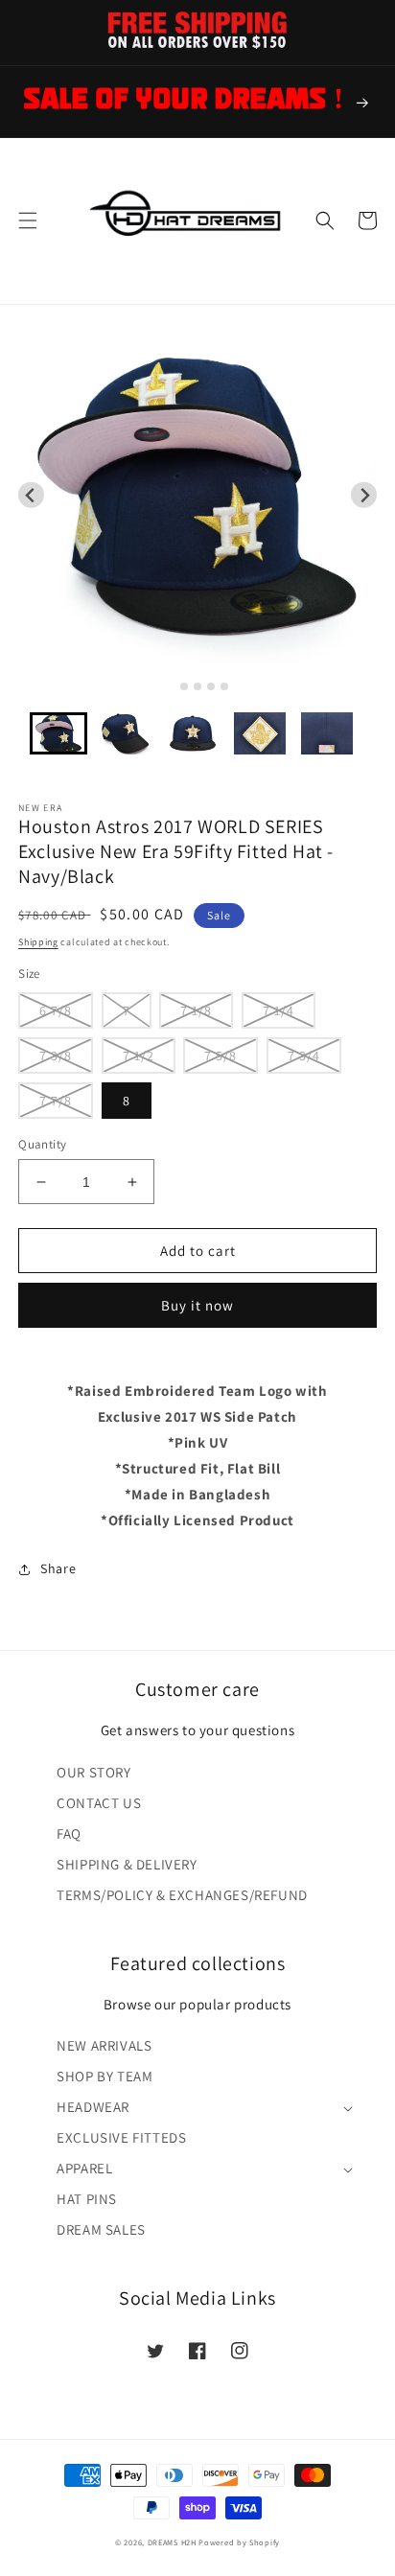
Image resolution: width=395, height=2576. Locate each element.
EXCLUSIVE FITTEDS (121, 2137)
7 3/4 (304, 1056)
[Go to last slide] (31, 495)
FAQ (69, 1833)
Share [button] (58, 1568)
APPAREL (84, 2168)
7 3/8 (56, 1056)
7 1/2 (139, 1056)
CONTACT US (99, 1803)
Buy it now (197, 1305)
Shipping (38, 942)
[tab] (170, 687)
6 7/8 (56, 1010)
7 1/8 (196, 1010)
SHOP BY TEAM (105, 2076)
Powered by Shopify (239, 2542)
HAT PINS (87, 2199)
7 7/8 (56, 1101)
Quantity (42, 1144)
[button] (28, 220)
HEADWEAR (93, 2107)
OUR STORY (93, 1772)
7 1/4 (279, 1010)
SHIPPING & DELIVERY (127, 1864)
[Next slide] (364, 495)
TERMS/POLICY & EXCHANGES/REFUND (182, 1895)
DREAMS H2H (172, 2542)
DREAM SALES (101, 2229)
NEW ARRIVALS (104, 2045)
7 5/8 (221, 1056)
